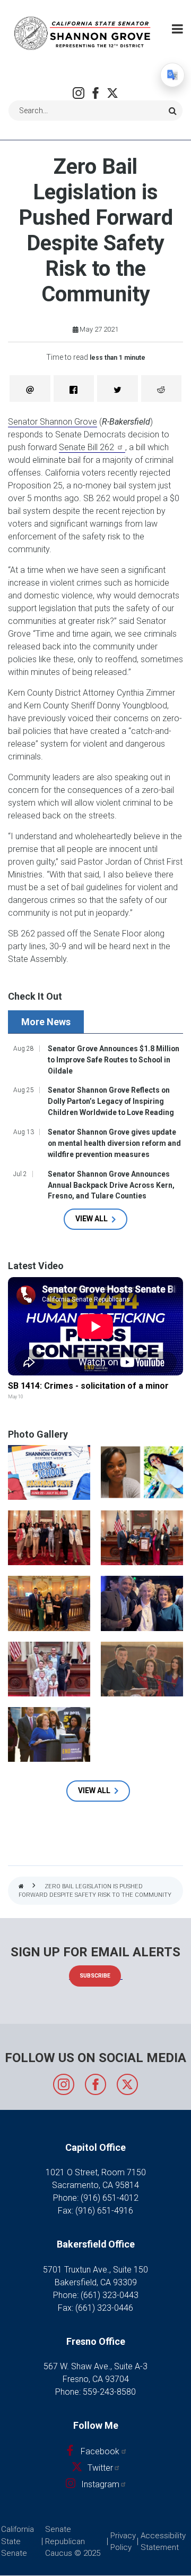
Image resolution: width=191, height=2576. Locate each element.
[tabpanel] (95, 1136)
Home (21, 1887)
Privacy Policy (123, 2542)
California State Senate (18, 2541)
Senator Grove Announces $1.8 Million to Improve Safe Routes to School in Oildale (114, 1060)
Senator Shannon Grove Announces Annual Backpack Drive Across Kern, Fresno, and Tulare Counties (111, 1185)
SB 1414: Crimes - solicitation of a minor (88, 1386)
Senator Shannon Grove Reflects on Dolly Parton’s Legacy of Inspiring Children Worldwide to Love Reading (111, 1101)
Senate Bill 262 (88, 447)
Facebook (95, 93)
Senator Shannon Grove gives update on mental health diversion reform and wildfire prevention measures (114, 1143)
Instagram (79, 93)
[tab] (47, 1022)
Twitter (112, 93)
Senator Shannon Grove (53, 422)
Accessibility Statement (163, 2542)
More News (46, 1022)
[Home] (82, 33)
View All (92, 1219)
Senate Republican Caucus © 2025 (73, 2541)
